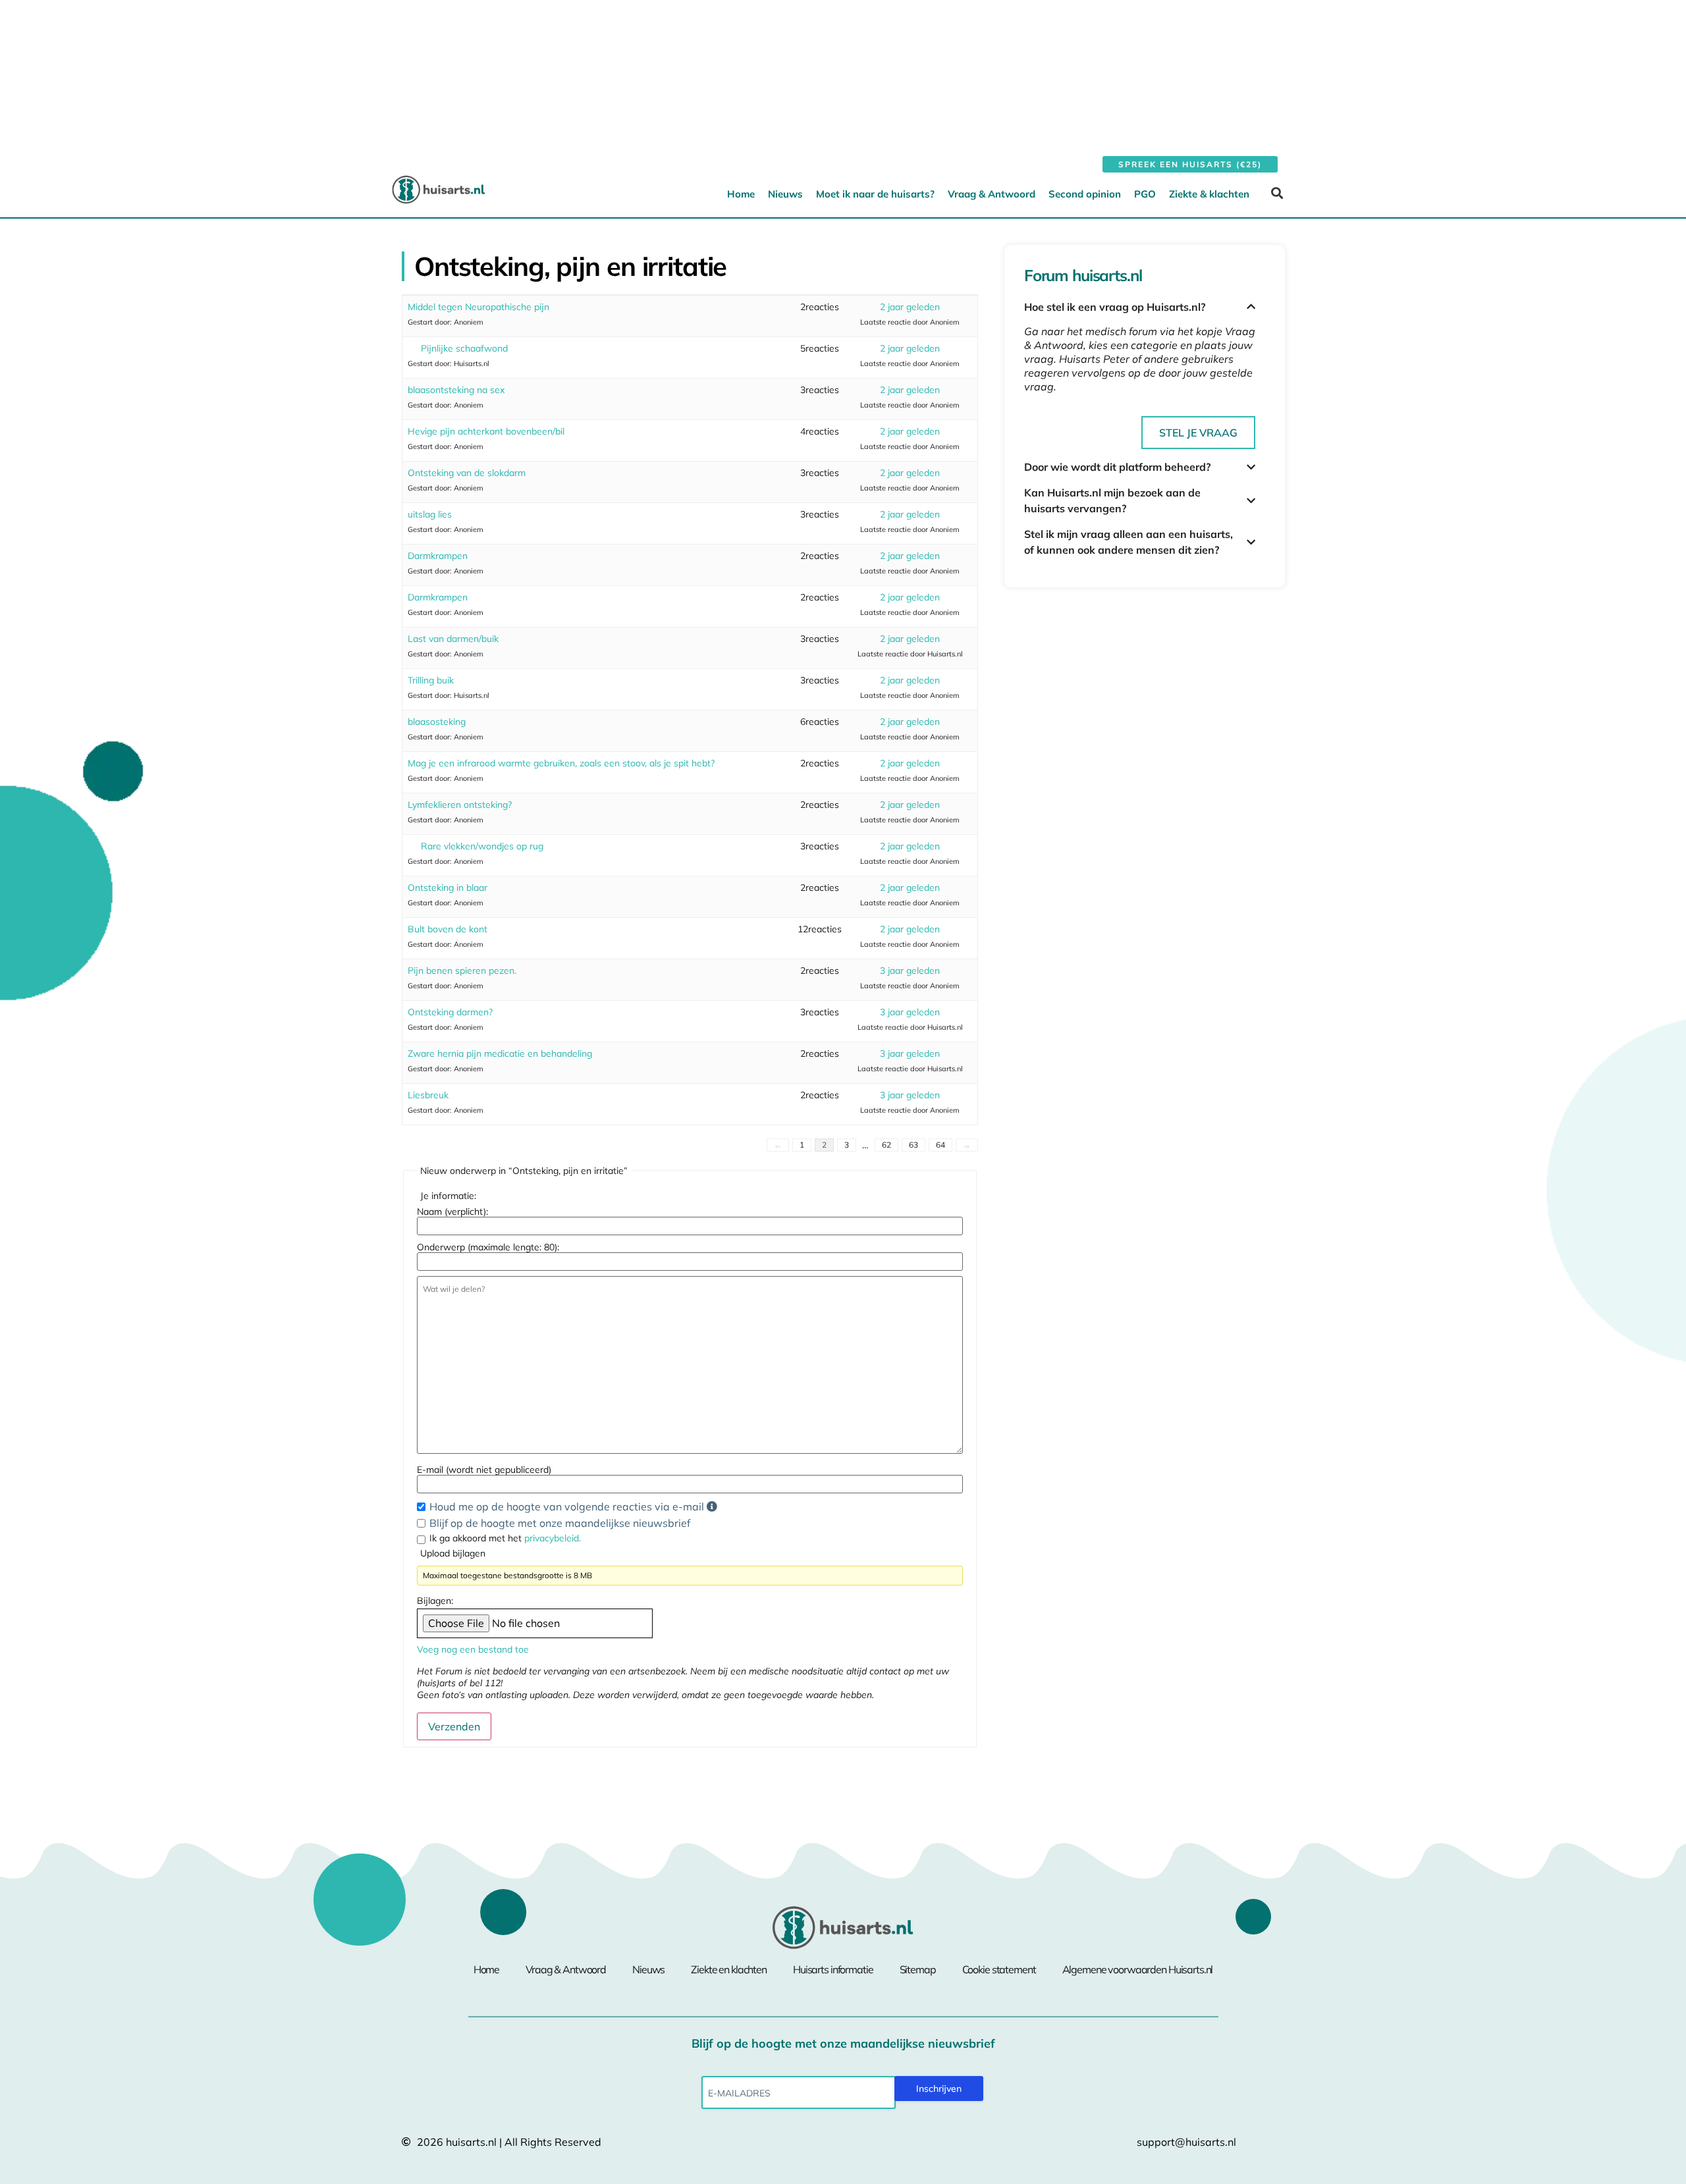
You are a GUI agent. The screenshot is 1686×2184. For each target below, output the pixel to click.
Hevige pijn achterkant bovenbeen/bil (486, 431)
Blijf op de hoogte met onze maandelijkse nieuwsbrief (560, 1523)
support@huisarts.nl (1186, 2142)
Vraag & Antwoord (992, 194)
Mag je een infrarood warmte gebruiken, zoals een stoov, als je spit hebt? (561, 763)
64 (940, 1145)
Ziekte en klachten (729, 1969)
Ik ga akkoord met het (505, 1538)
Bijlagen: (435, 1601)
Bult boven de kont (448, 929)
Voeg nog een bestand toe (473, 1649)
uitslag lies (430, 514)
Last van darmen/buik (453, 639)
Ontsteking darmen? (450, 1012)
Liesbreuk (428, 1095)
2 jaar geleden (910, 307)
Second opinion (1085, 194)
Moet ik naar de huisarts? (875, 194)
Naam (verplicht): (452, 1212)
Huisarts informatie (833, 1969)
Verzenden (454, 1726)
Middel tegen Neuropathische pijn (478, 307)
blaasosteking (437, 722)
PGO (1145, 194)
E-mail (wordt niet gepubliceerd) (484, 1470)
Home (741, 194)
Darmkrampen (438, 556)
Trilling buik (431, 680)
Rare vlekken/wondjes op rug (482, 846)
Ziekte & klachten (1209, 194)
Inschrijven (939, 2089)
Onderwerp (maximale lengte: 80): (488, 1247)
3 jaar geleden (910, 971)
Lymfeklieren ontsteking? (460, 805)
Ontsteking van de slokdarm (467, 473)
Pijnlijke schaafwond (464, 348)
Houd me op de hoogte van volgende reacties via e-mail (568, 1506)
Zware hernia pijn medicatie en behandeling (500, 1053)
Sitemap (918, 1969)
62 (886, 1145)
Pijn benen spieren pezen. (462, 971)
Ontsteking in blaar (448, 888)
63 (913, 1145)
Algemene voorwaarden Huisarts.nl (1138, 1969)
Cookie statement (999, 1969)
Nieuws (785, 194)
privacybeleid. (553, 1538)
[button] (1277, 193)
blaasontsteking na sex (456, 390)
